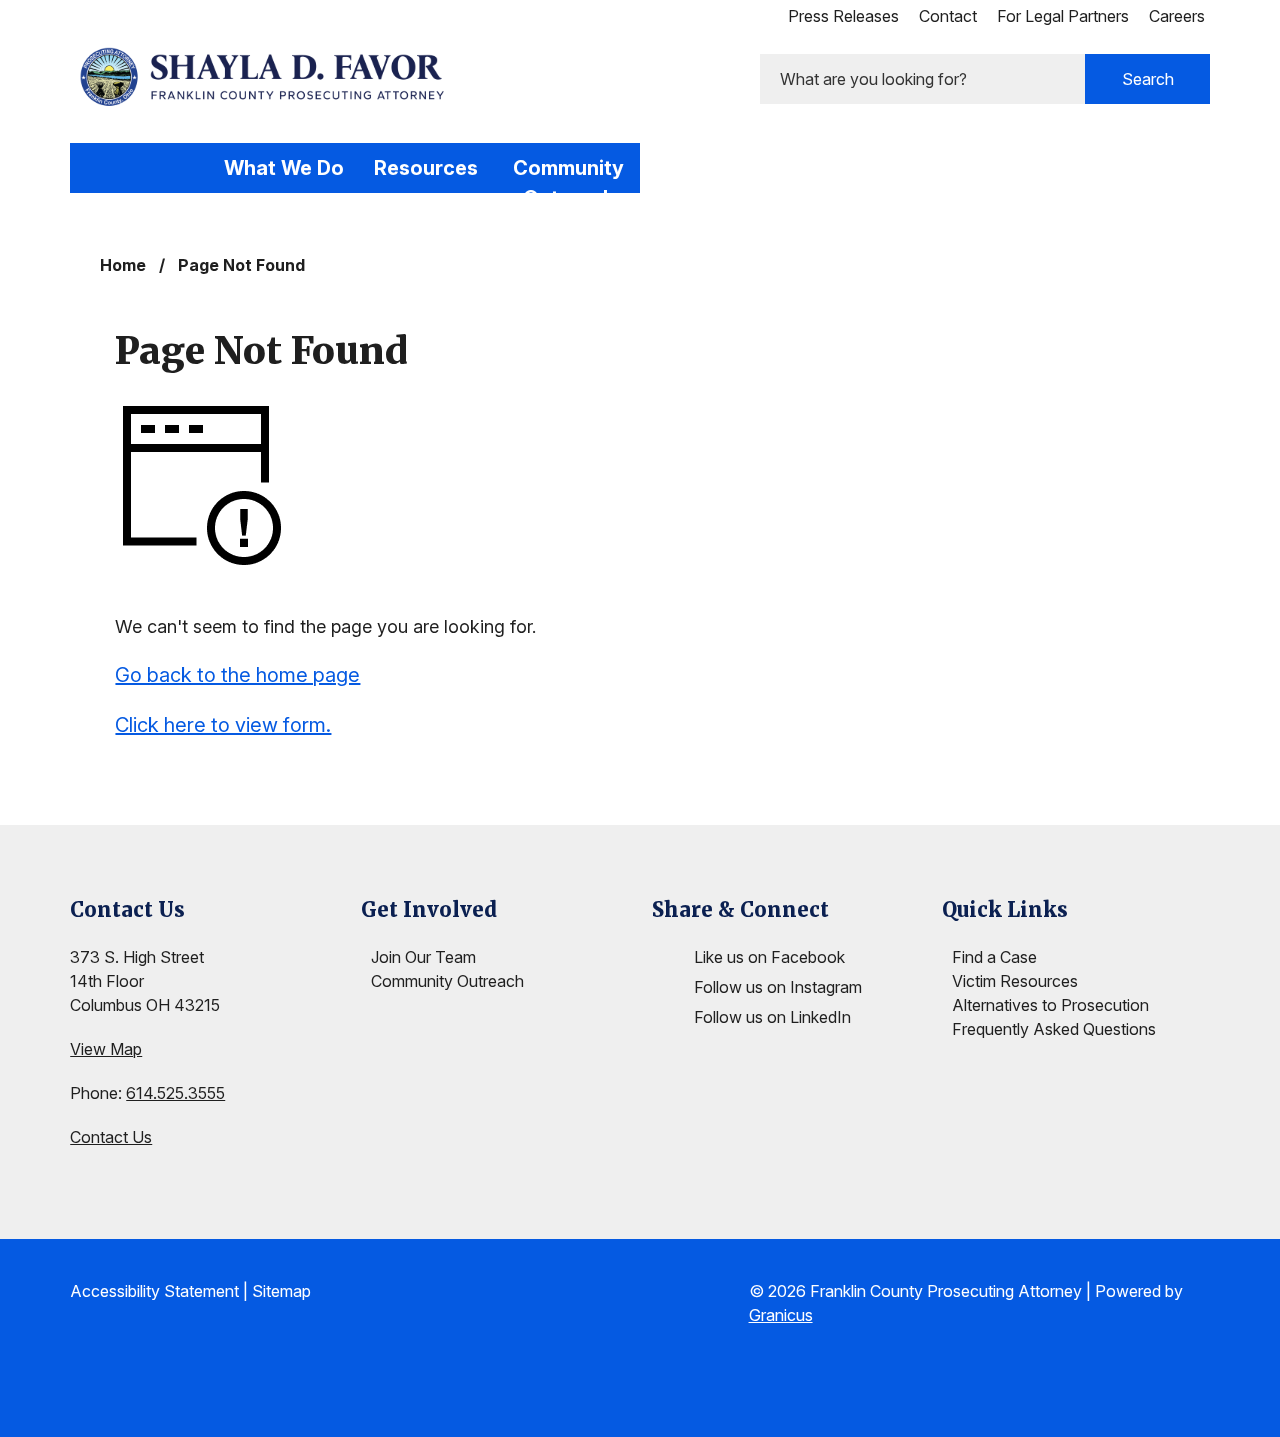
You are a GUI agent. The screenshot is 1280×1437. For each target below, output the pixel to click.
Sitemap (281, 1291)
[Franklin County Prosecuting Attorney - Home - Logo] (266, 77)
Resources (426, 168)
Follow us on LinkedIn (772, 1017)
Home (123, 265)
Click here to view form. (223, 725)
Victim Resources (1015, 981)
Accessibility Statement (154, 1291)
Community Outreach (568, 174)
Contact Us (111, 1137)
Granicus (781, 1315)
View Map (106, 1049)
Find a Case (994, 957)
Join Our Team (423, 957)
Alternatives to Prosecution (1050, 1005)
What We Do (284, 168)
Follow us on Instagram (778, 987)
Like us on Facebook (769, 957)
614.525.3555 (175, 1093)
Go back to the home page (237, 675)
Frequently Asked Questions (1054, 1029)
